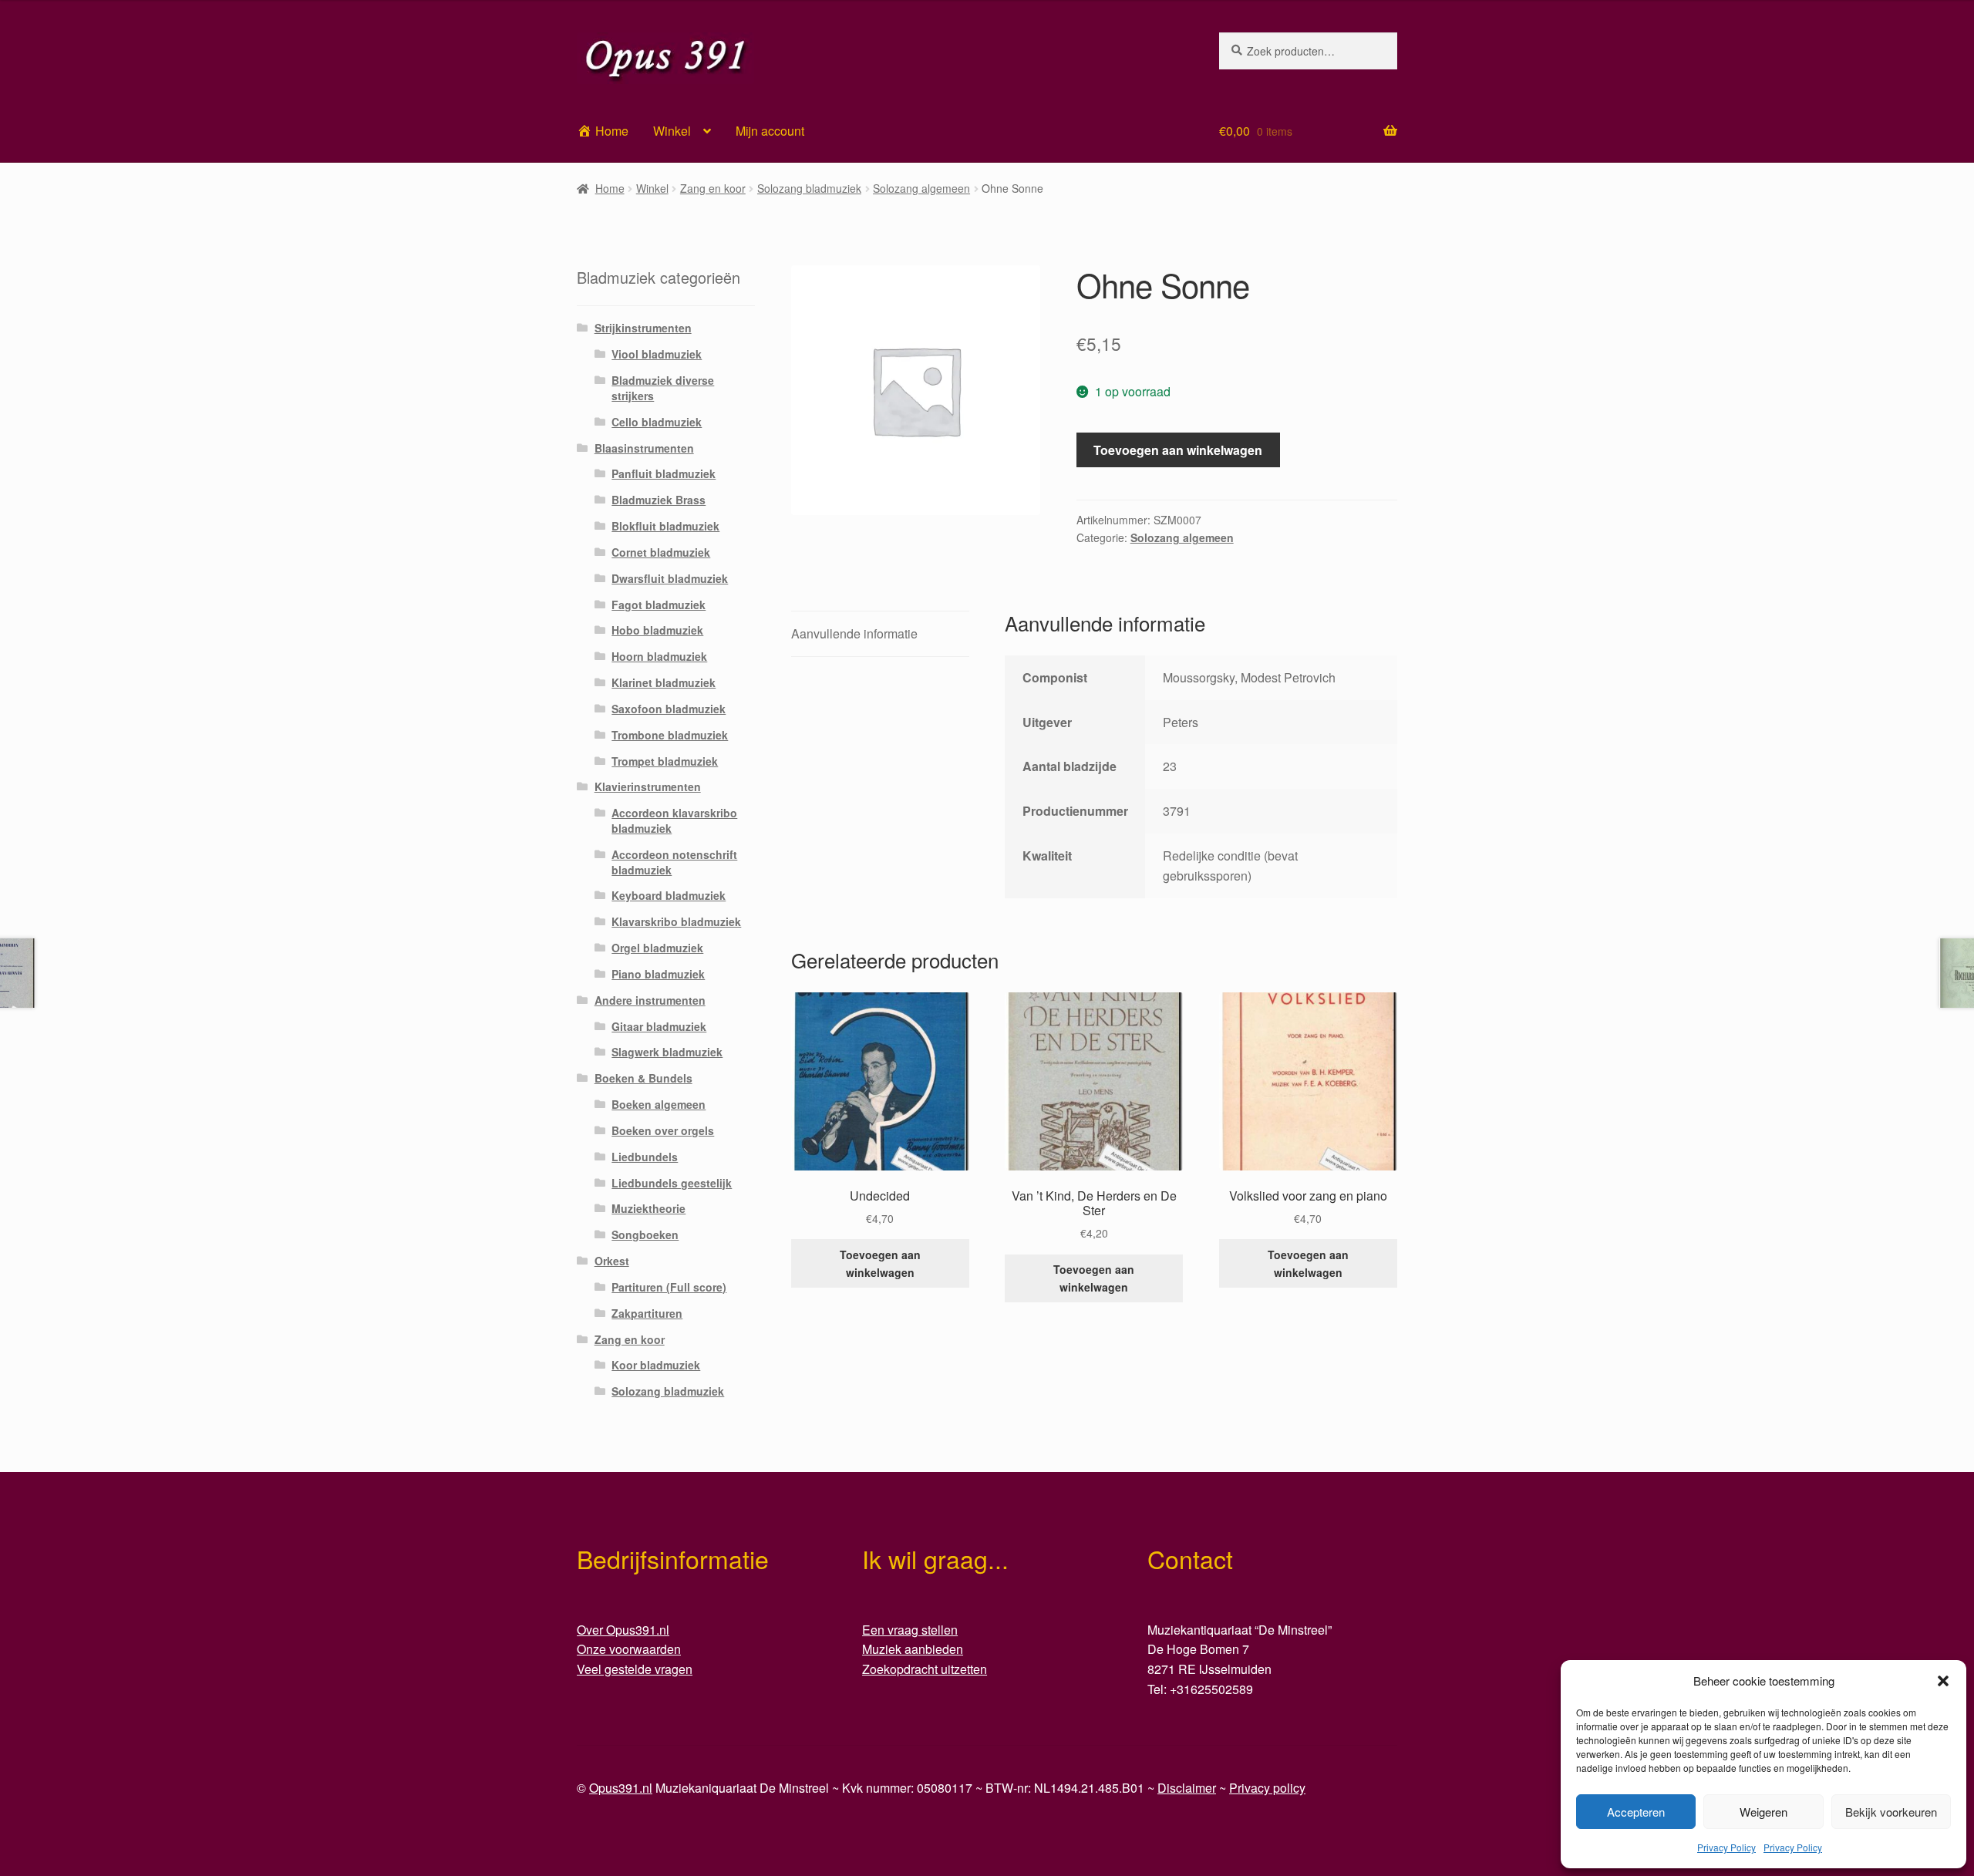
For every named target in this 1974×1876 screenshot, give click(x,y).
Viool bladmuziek (657, 354)
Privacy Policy (1726, 1847)
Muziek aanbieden (913, 1649)
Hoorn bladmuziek (659, 656)
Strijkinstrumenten (643, 328)
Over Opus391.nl (623, 1630)
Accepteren (1636, 1812)
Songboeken (645, 1234)
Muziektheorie (648, 1208)
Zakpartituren (647, 1313)
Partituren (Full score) (669, 1287)
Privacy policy (1267, 1788)
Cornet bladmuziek (661, 552)
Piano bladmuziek (658, 974)
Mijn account (770, 131)
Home (610, 188)
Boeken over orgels (663, 1130)
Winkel (672, 131)
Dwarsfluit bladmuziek (670, 578)
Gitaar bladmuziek (659, 1026)
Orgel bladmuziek (657, 948)
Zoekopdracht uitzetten (925, 1669)
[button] (1943, 1681)
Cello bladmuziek (657, 422)
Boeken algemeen (659, 1104)
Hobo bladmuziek (657, 630)
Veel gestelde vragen (635, 1669)
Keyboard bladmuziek (669, 895)
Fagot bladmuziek (659, 605)
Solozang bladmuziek (809, 188)
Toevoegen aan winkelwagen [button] (880, 1263)
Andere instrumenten (650, 1000)
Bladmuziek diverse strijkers (663, 388)
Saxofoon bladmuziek (669, 709)
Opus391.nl (621, 1788)
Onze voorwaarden (629, 1649)
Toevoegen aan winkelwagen (1178, 450)
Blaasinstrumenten (644, 448)
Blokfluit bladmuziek (665, 526)
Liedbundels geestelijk (672, 1183)
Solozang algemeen (921, 188)
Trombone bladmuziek (670, 735)
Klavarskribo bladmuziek (676, 921)
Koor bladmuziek (656, 1365)
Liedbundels (645, 1157)
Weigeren (1763, 1812)
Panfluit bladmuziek (664, 473)
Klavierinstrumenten (648, 786)
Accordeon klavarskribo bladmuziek (674, 820)
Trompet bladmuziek (665, 761)
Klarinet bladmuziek (664, 682)
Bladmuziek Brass (659, 500)
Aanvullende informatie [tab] (854, 633)
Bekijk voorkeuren (1891, 1812)
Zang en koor (713, 188)
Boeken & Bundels (643, 1078)
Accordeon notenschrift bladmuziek (674, 862)
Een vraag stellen (910, 1630)
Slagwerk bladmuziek (667, 1052)
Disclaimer (1187, 1788)
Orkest (612, 1261)
